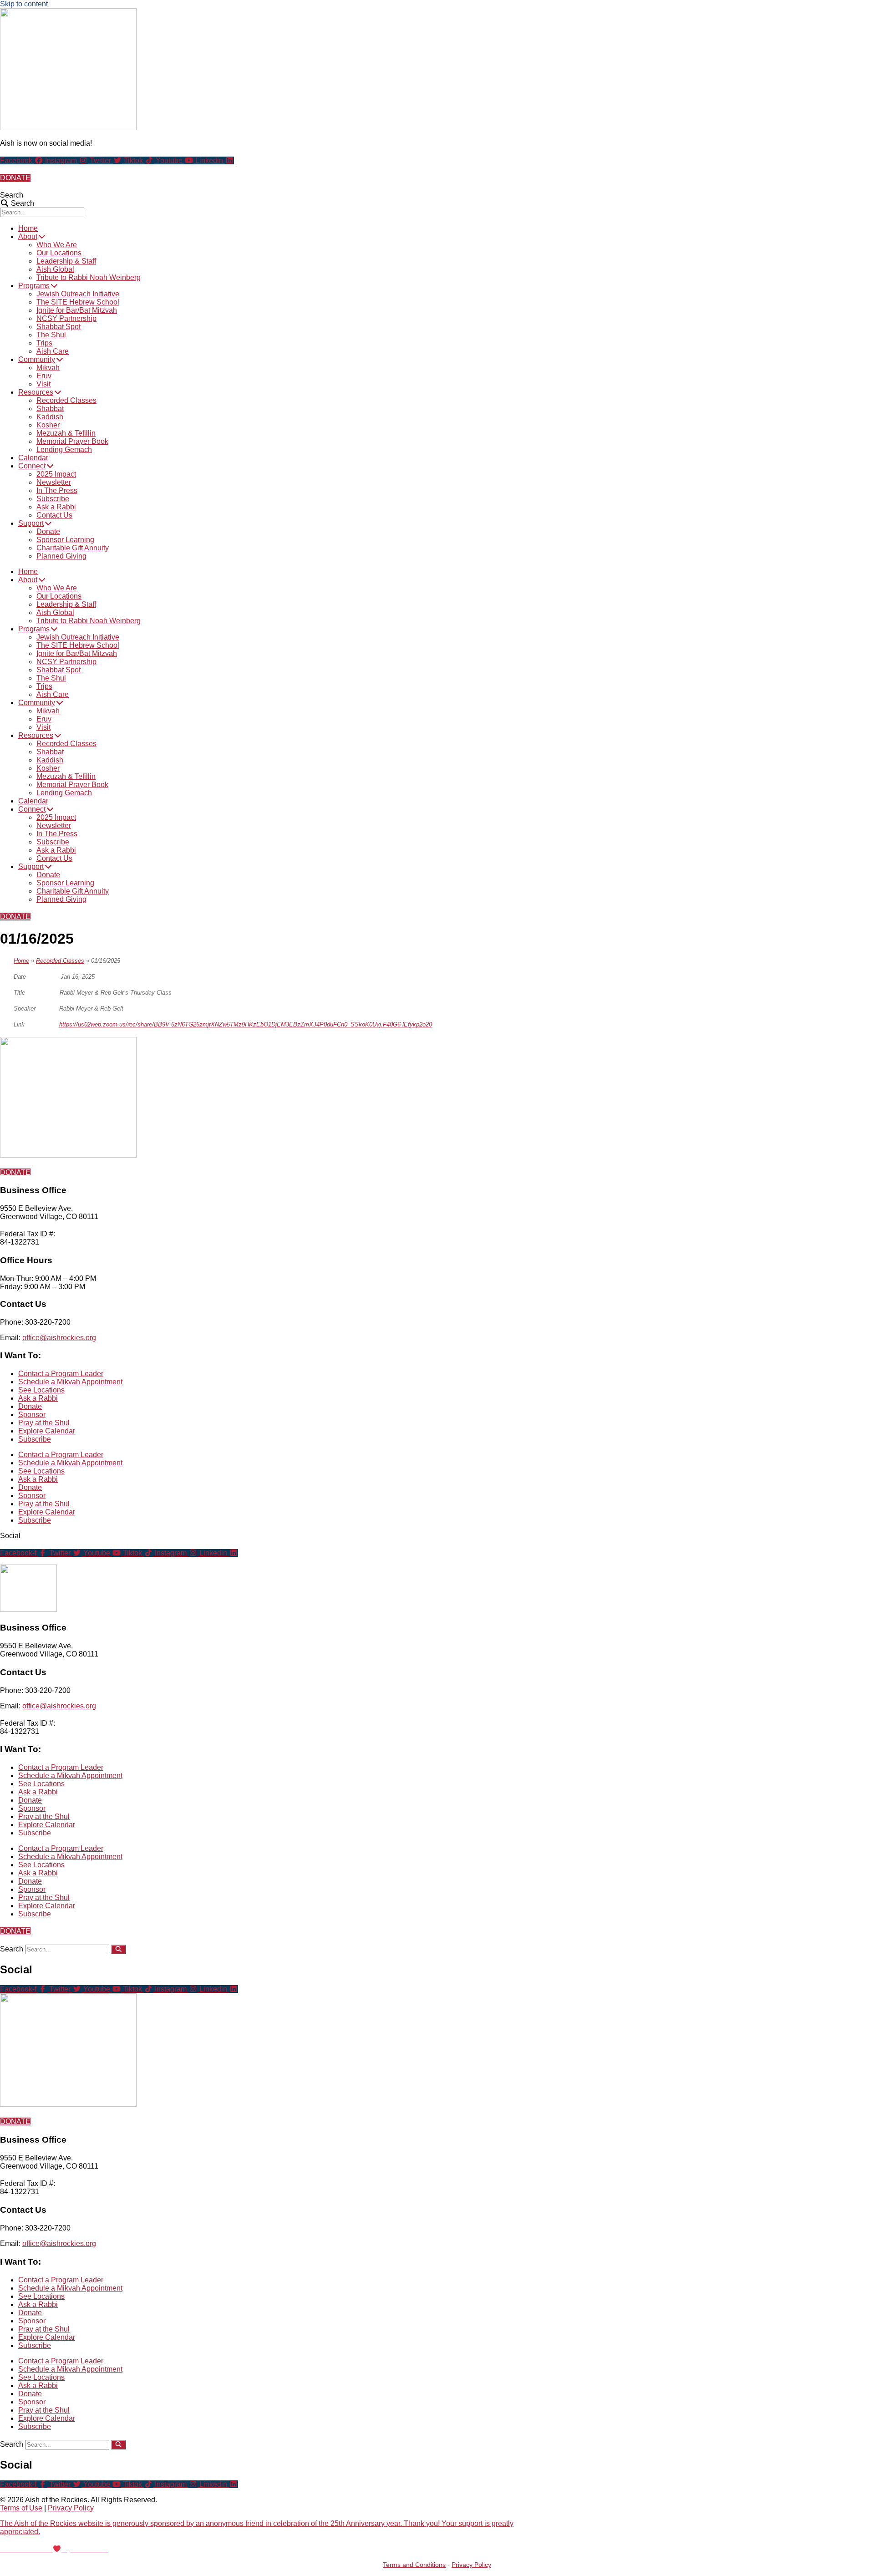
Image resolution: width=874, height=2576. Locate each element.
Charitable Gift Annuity (73, 548)
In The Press (57, 490)
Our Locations (59, 253)
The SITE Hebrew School (78, 302)
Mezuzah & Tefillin (66, 433)
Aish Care (53, 351)
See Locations (41, 1390)
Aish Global (55, 269)
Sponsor (32, 1415)
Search (12, 195)
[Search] (119, 1949)
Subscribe (53, 499)
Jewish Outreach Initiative (78, 294)
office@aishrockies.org (59, 1338)
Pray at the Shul (44, 1423)
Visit (43, 384)
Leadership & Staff (66, 261)
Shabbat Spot (58, 327)
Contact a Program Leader (61, 1374)
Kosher (48, 425)
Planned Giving (61, 556)
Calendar (33, 458)
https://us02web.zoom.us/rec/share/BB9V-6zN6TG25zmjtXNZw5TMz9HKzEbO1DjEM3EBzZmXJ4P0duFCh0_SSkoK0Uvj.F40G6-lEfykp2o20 (246, 1024)
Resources (36, 392)
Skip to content (24, 4)
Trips (44, 343)
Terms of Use (21, 2508)
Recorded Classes (66, 400)
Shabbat (50, 409)
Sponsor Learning (65, 540)
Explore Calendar (47, 1431)
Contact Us (54, 515)
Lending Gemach (64, 450)
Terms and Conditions (414, 2565)
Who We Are (57, 245)
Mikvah (48, 368)
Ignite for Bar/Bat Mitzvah (77, 310)
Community (37, 359)
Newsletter (54, 482)
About (28, 236)
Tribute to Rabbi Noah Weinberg (89, 277)
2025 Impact (56, 474)
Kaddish (50, 417)
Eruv (44, 376)
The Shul (51, 335)
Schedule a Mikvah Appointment (70, 1382)
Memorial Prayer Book (72, 441)
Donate (48, 531)
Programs (34, 286)
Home (28, 228)
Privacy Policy (71, 2508)
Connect (32, 466)
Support (31, 523)
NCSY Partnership (66, 318)
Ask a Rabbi (56, 507)
